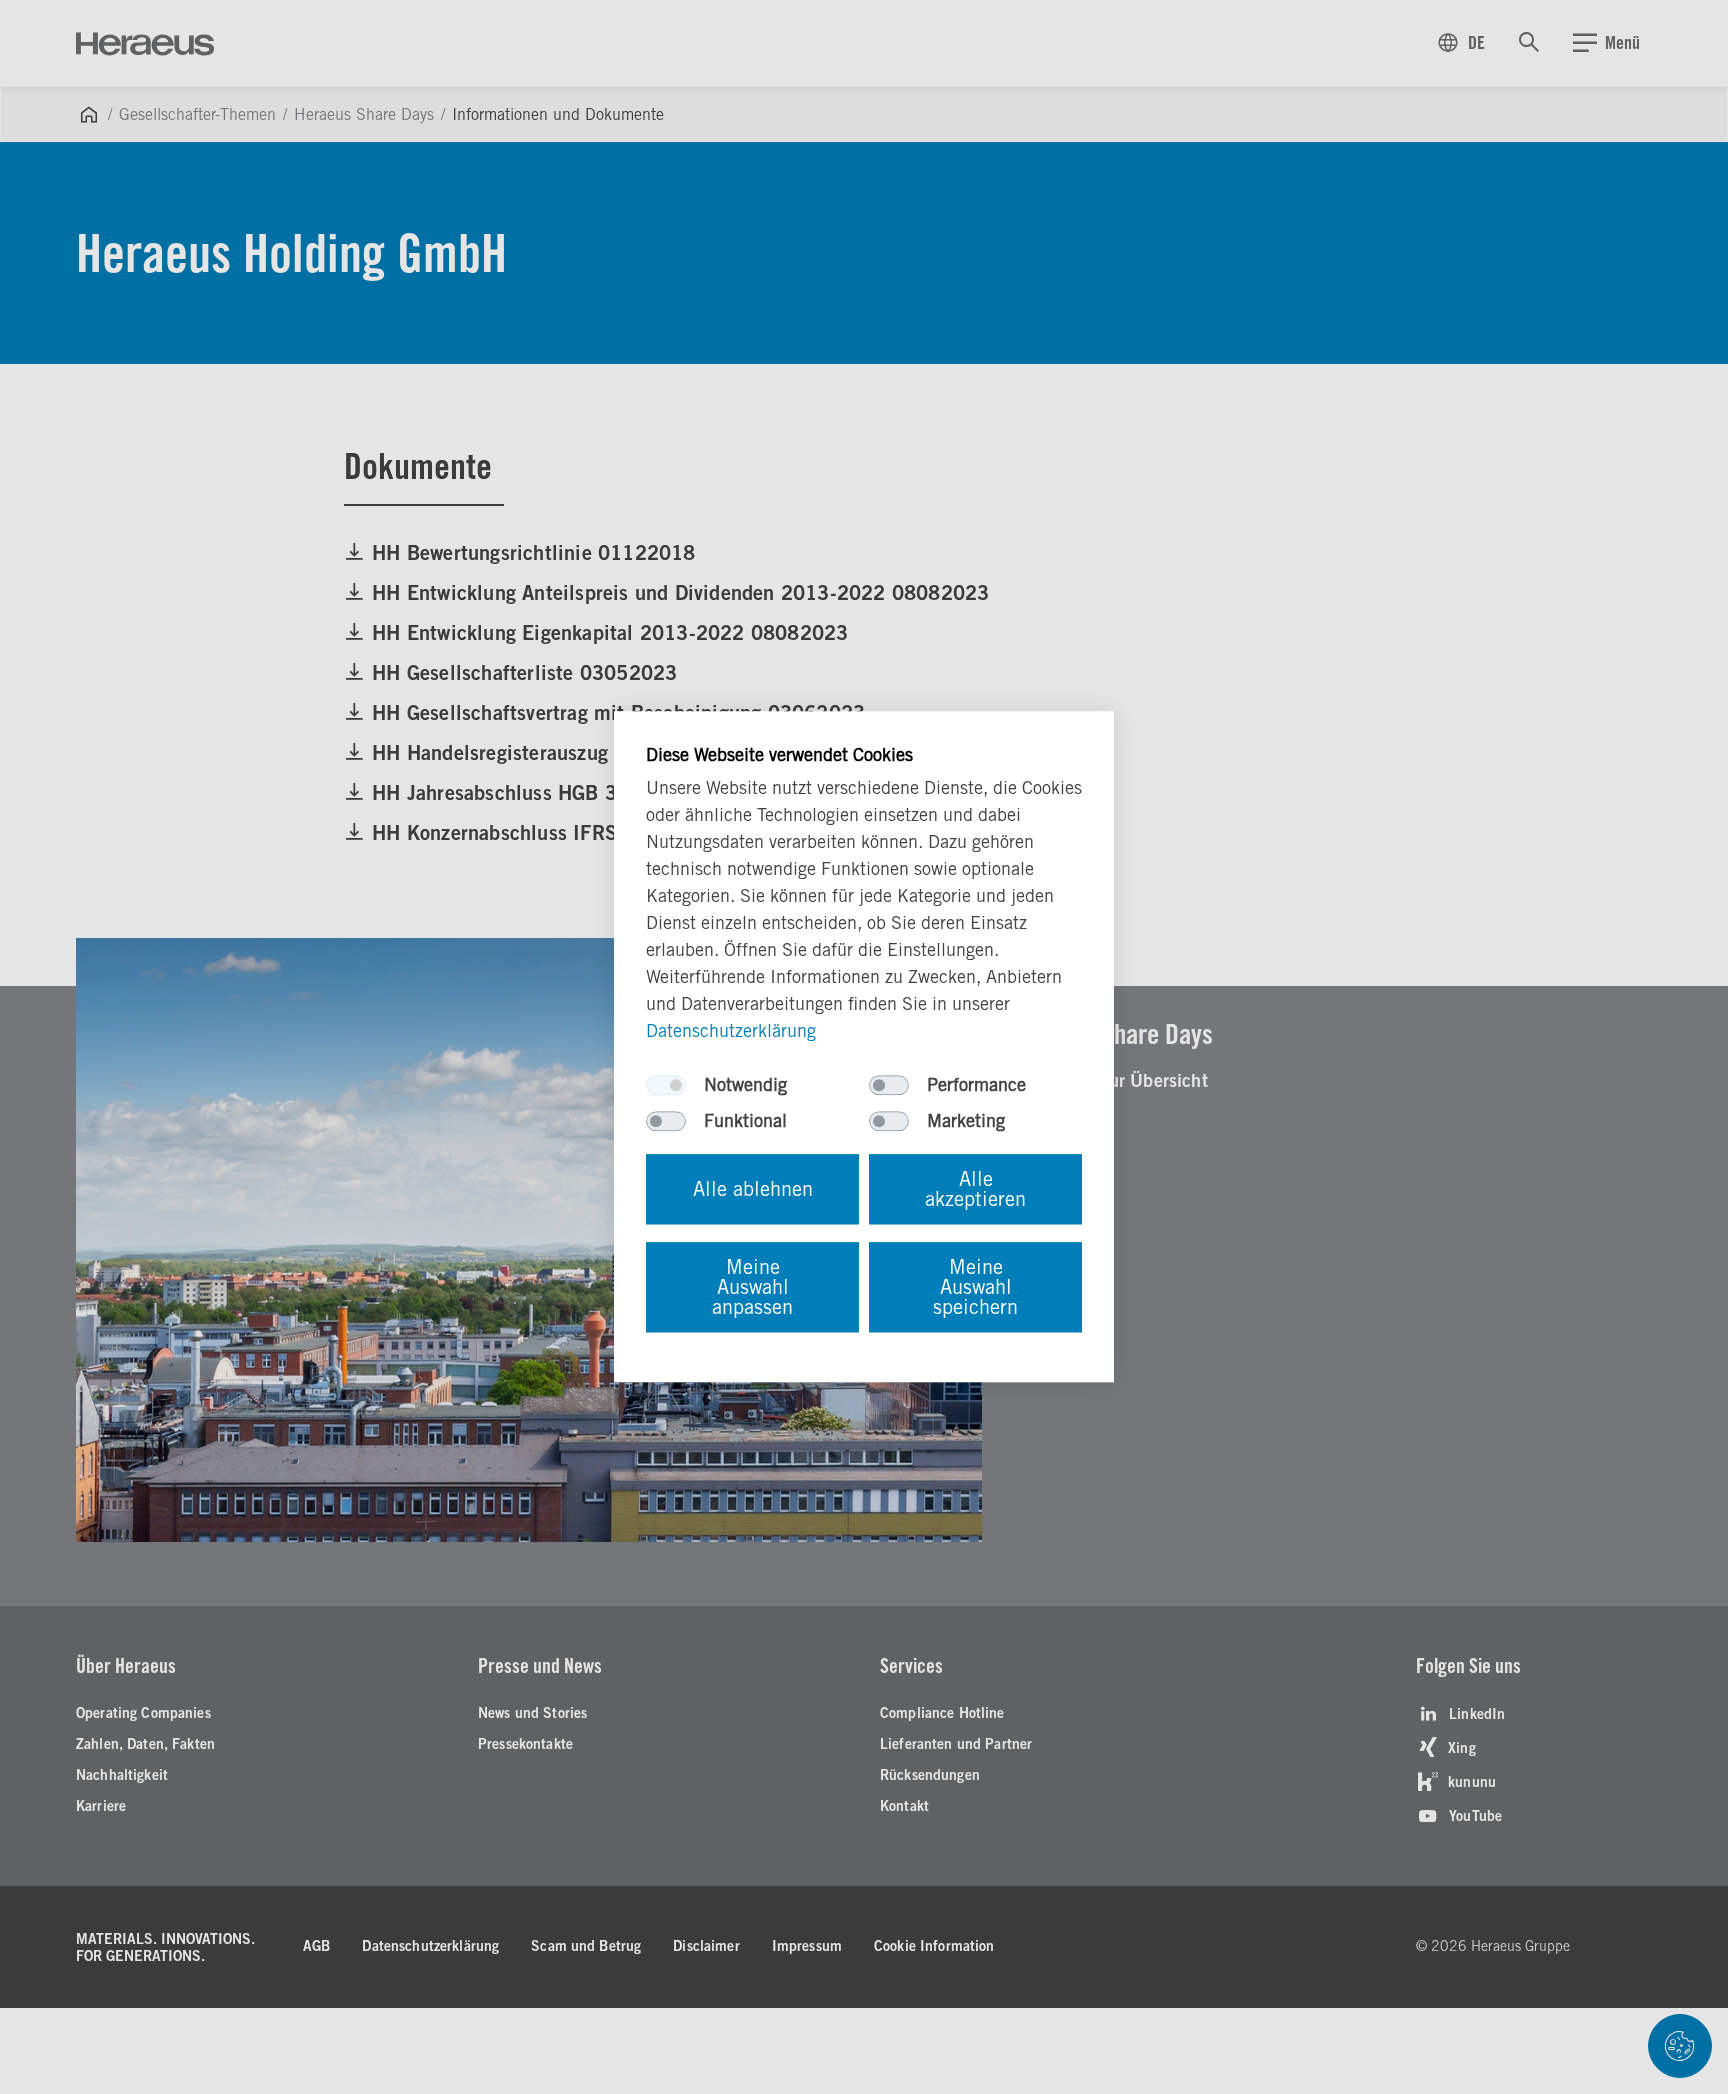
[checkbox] (666, 1086)
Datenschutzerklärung (731, 1031)
